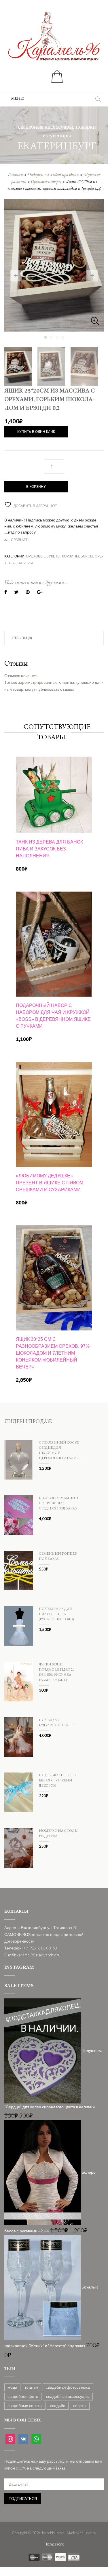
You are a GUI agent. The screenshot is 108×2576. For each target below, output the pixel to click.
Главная (15, 175)
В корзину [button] (54, 831)
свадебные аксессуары (68, 2396)
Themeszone (54, 2544)
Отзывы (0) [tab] (22, 638)
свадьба (58, 2405)
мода (12, 2387)
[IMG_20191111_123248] (54, 265)
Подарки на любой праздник (53, 175)
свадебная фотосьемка (68, 2387)
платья (32, 2387)
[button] (18, 98)
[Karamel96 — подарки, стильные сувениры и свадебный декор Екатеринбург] (54, 40)
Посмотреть (54, 774)
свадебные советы (25, 2405)
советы (80, 2405)
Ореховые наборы (46, 181)
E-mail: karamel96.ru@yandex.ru (32, 1955)
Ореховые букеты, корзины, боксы (60, 556)
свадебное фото (23, 2396)
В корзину (36, 487)
